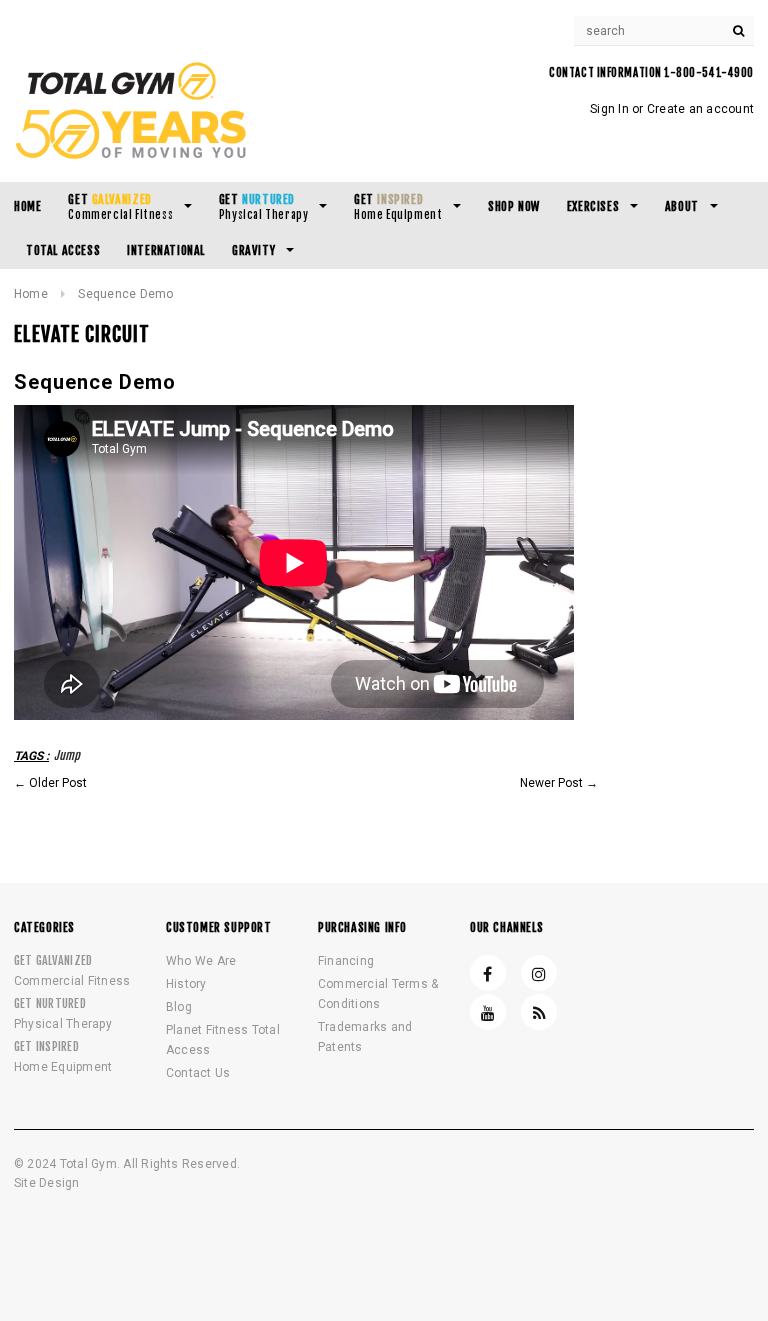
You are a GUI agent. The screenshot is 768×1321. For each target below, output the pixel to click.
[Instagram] (539, 973)
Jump (67, 755)
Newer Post (551, 783)
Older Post (58, 783)
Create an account (700, 109)
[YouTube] (488, 1012)
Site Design (47, 1183)
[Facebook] (488, 973)
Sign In (609, 109)
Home (31, 294)
